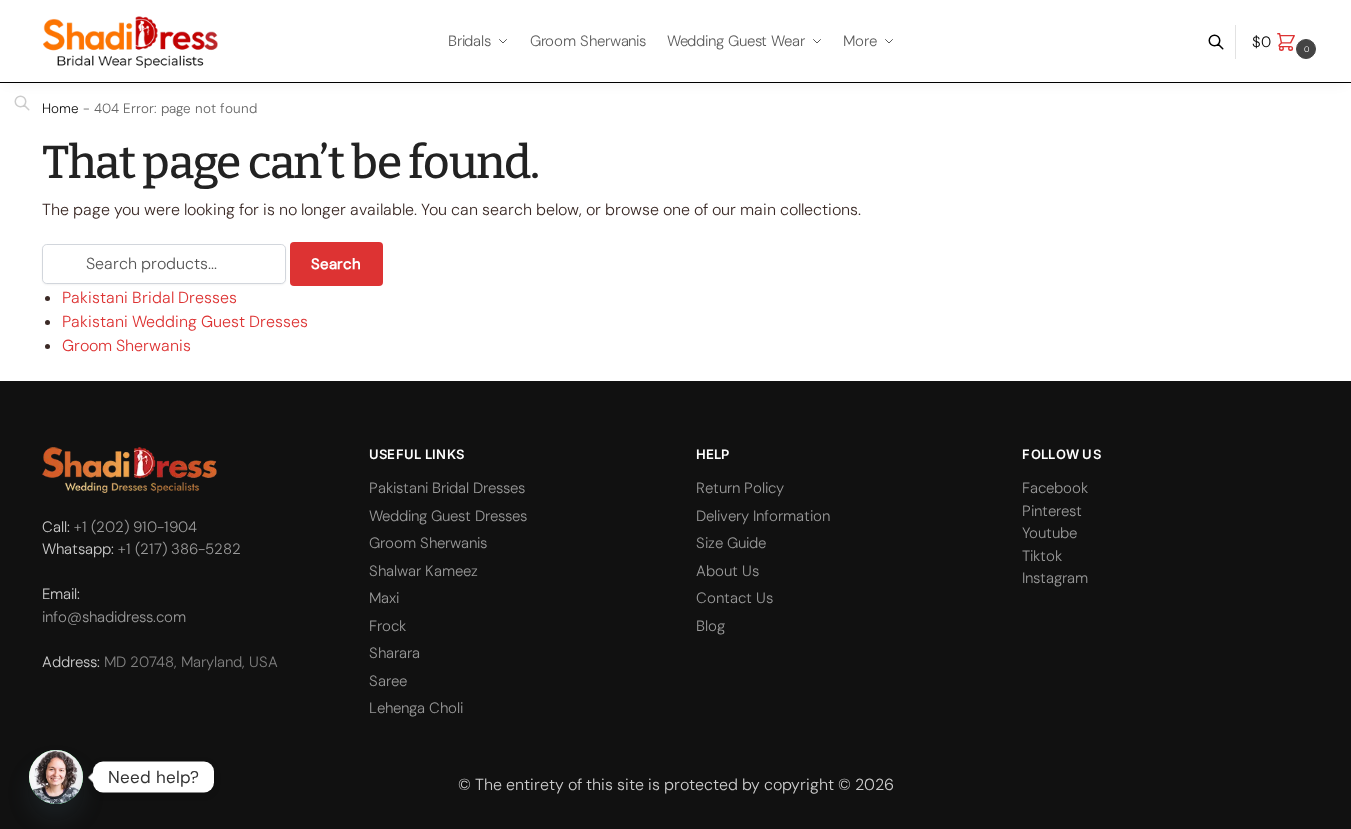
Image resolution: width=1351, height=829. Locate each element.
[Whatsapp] (56, 777)
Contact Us (734, 598)
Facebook (1055, 488)
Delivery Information (763, 516)
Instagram (1055, 578)
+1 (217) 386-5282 (179, 549)
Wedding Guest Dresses (448, 516)
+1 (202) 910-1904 (135, 527)
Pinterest (1052, 511)
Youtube (1049, 533)
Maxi (384, 598)
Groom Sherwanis (126, 345)
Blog (710, 626)
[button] (1286, 42)
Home (60, 108)
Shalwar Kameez (423, 571)
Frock (387, 626)
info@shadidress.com (114, 617)
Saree (388, 681)
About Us (727, 571)
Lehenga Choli (416, 708)
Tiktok (1042, 556)
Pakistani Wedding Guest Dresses (185, 321)
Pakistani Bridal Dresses (149, 297)
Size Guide (731, 543)
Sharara (394, 653)
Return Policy (740, 488)
